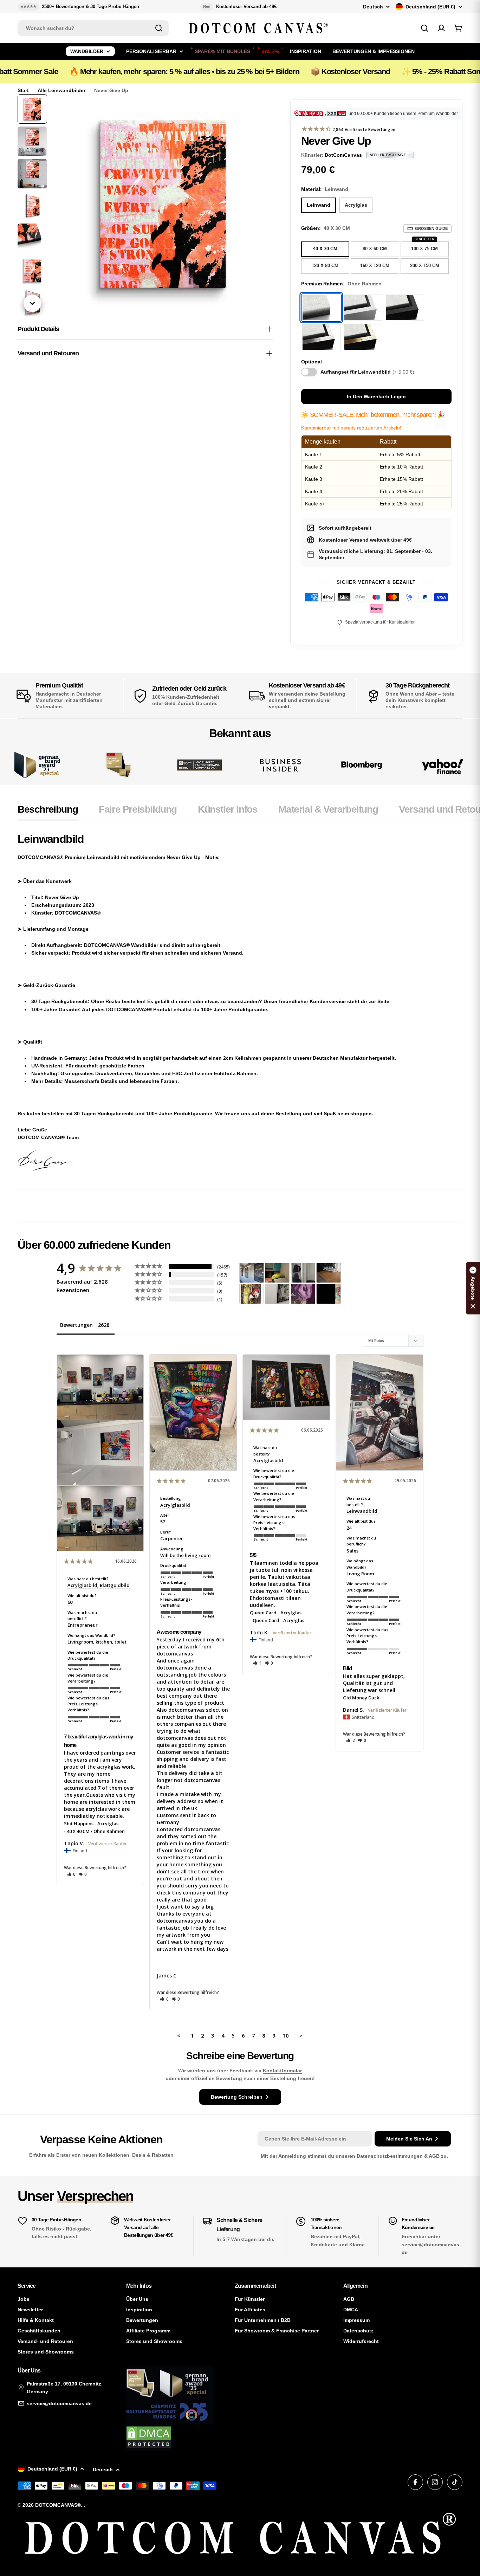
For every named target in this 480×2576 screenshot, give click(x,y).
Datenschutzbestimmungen (390, 2156)
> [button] (301, 2035)
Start (23, 90)
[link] (119, 765)
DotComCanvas (343, 155)
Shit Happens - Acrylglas (91, 1823)
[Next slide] (32, 303)
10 (286, 2035)
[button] (72, 1874)
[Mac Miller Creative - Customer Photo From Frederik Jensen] (329, 1294)
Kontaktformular (282, 2071)
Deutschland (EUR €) (430, 7)
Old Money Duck (361, 1698)
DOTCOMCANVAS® (58, 2505)
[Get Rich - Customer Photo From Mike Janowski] (303, 1294)
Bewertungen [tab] (76, 1325)
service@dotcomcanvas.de (59, 2403)
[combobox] (93, 28)
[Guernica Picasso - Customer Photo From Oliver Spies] (277, 1273)
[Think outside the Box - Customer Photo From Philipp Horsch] (252, 1273)
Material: (325, 189)
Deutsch (373, 7)
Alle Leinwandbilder (61, 90)
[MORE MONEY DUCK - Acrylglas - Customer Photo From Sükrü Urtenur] (252, 1294)
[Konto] (441, 28)
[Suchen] (159, 28)
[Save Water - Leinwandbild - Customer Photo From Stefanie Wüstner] (303, 1273)
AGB (435, 2156)
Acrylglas (356, 205)
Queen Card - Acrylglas (276, 1613)
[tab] (48, 812)
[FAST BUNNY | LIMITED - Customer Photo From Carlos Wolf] (277, 1294)
